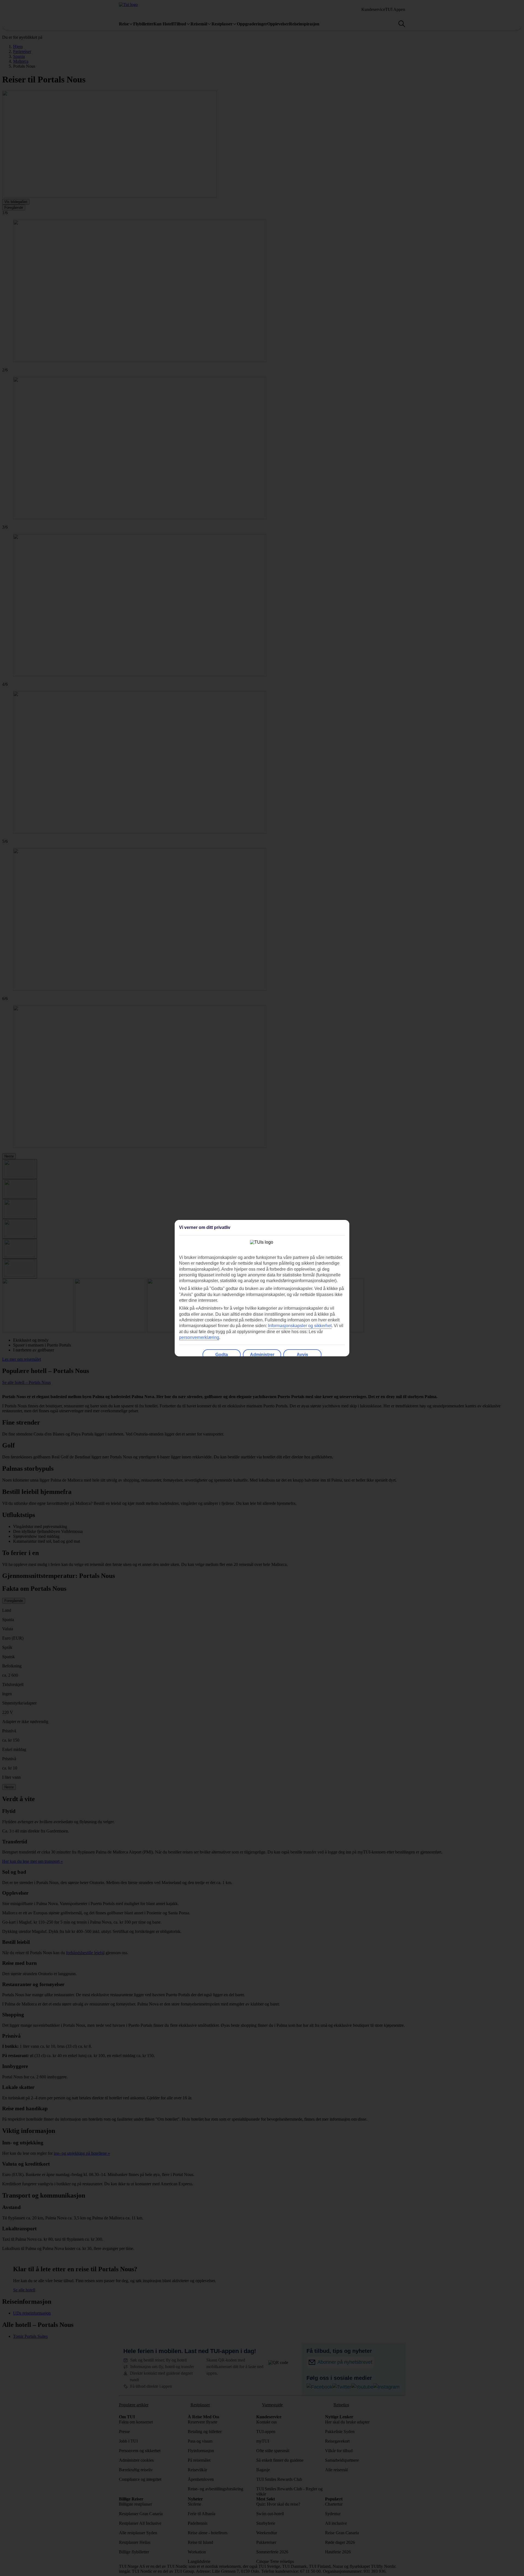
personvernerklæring (199, 1337)
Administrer (262, 1355)
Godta (222, 1355)
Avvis (302, 1355)
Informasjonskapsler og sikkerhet (300, 1326)
